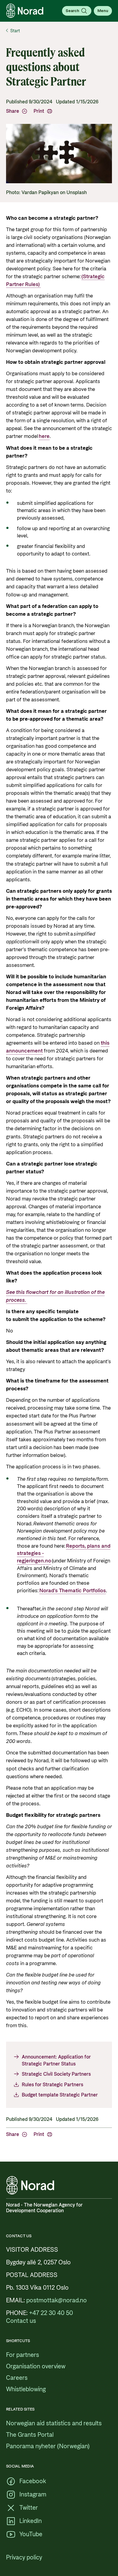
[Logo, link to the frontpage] (25, 11)
